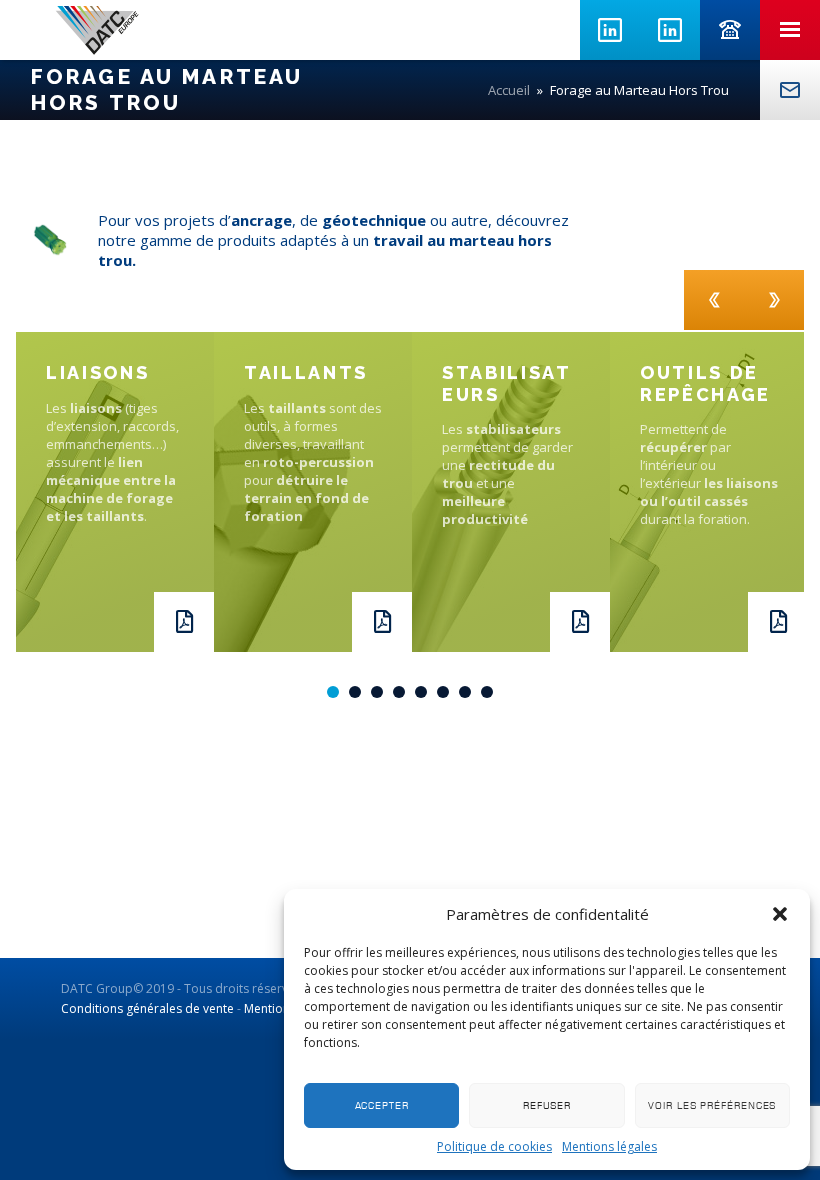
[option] (115, 492)
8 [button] (487, 692)
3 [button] (377, 692)
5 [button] (421, 692)
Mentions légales (609, 1146)
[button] (780, 914)
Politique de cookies (494, 1146)
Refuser (547, 1105)
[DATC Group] (97, 30)
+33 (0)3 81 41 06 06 (730, 30)
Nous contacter (790, 90)
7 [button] (465, 692)
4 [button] (399, 692)
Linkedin (610, 30)
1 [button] (333, 692)
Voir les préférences (712, 1105)
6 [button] (443, 692)
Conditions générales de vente (147, 1008)
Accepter (382, 1105)
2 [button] (355, 692)
